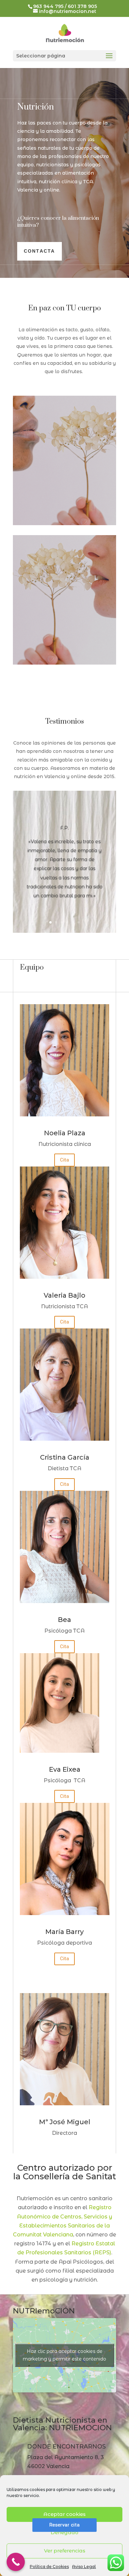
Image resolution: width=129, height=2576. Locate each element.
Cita (64, 1160)
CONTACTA (40, 251)
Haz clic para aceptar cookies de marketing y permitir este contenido (64, 2355)
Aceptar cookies (64, 2514)
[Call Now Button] (16, 2562)
